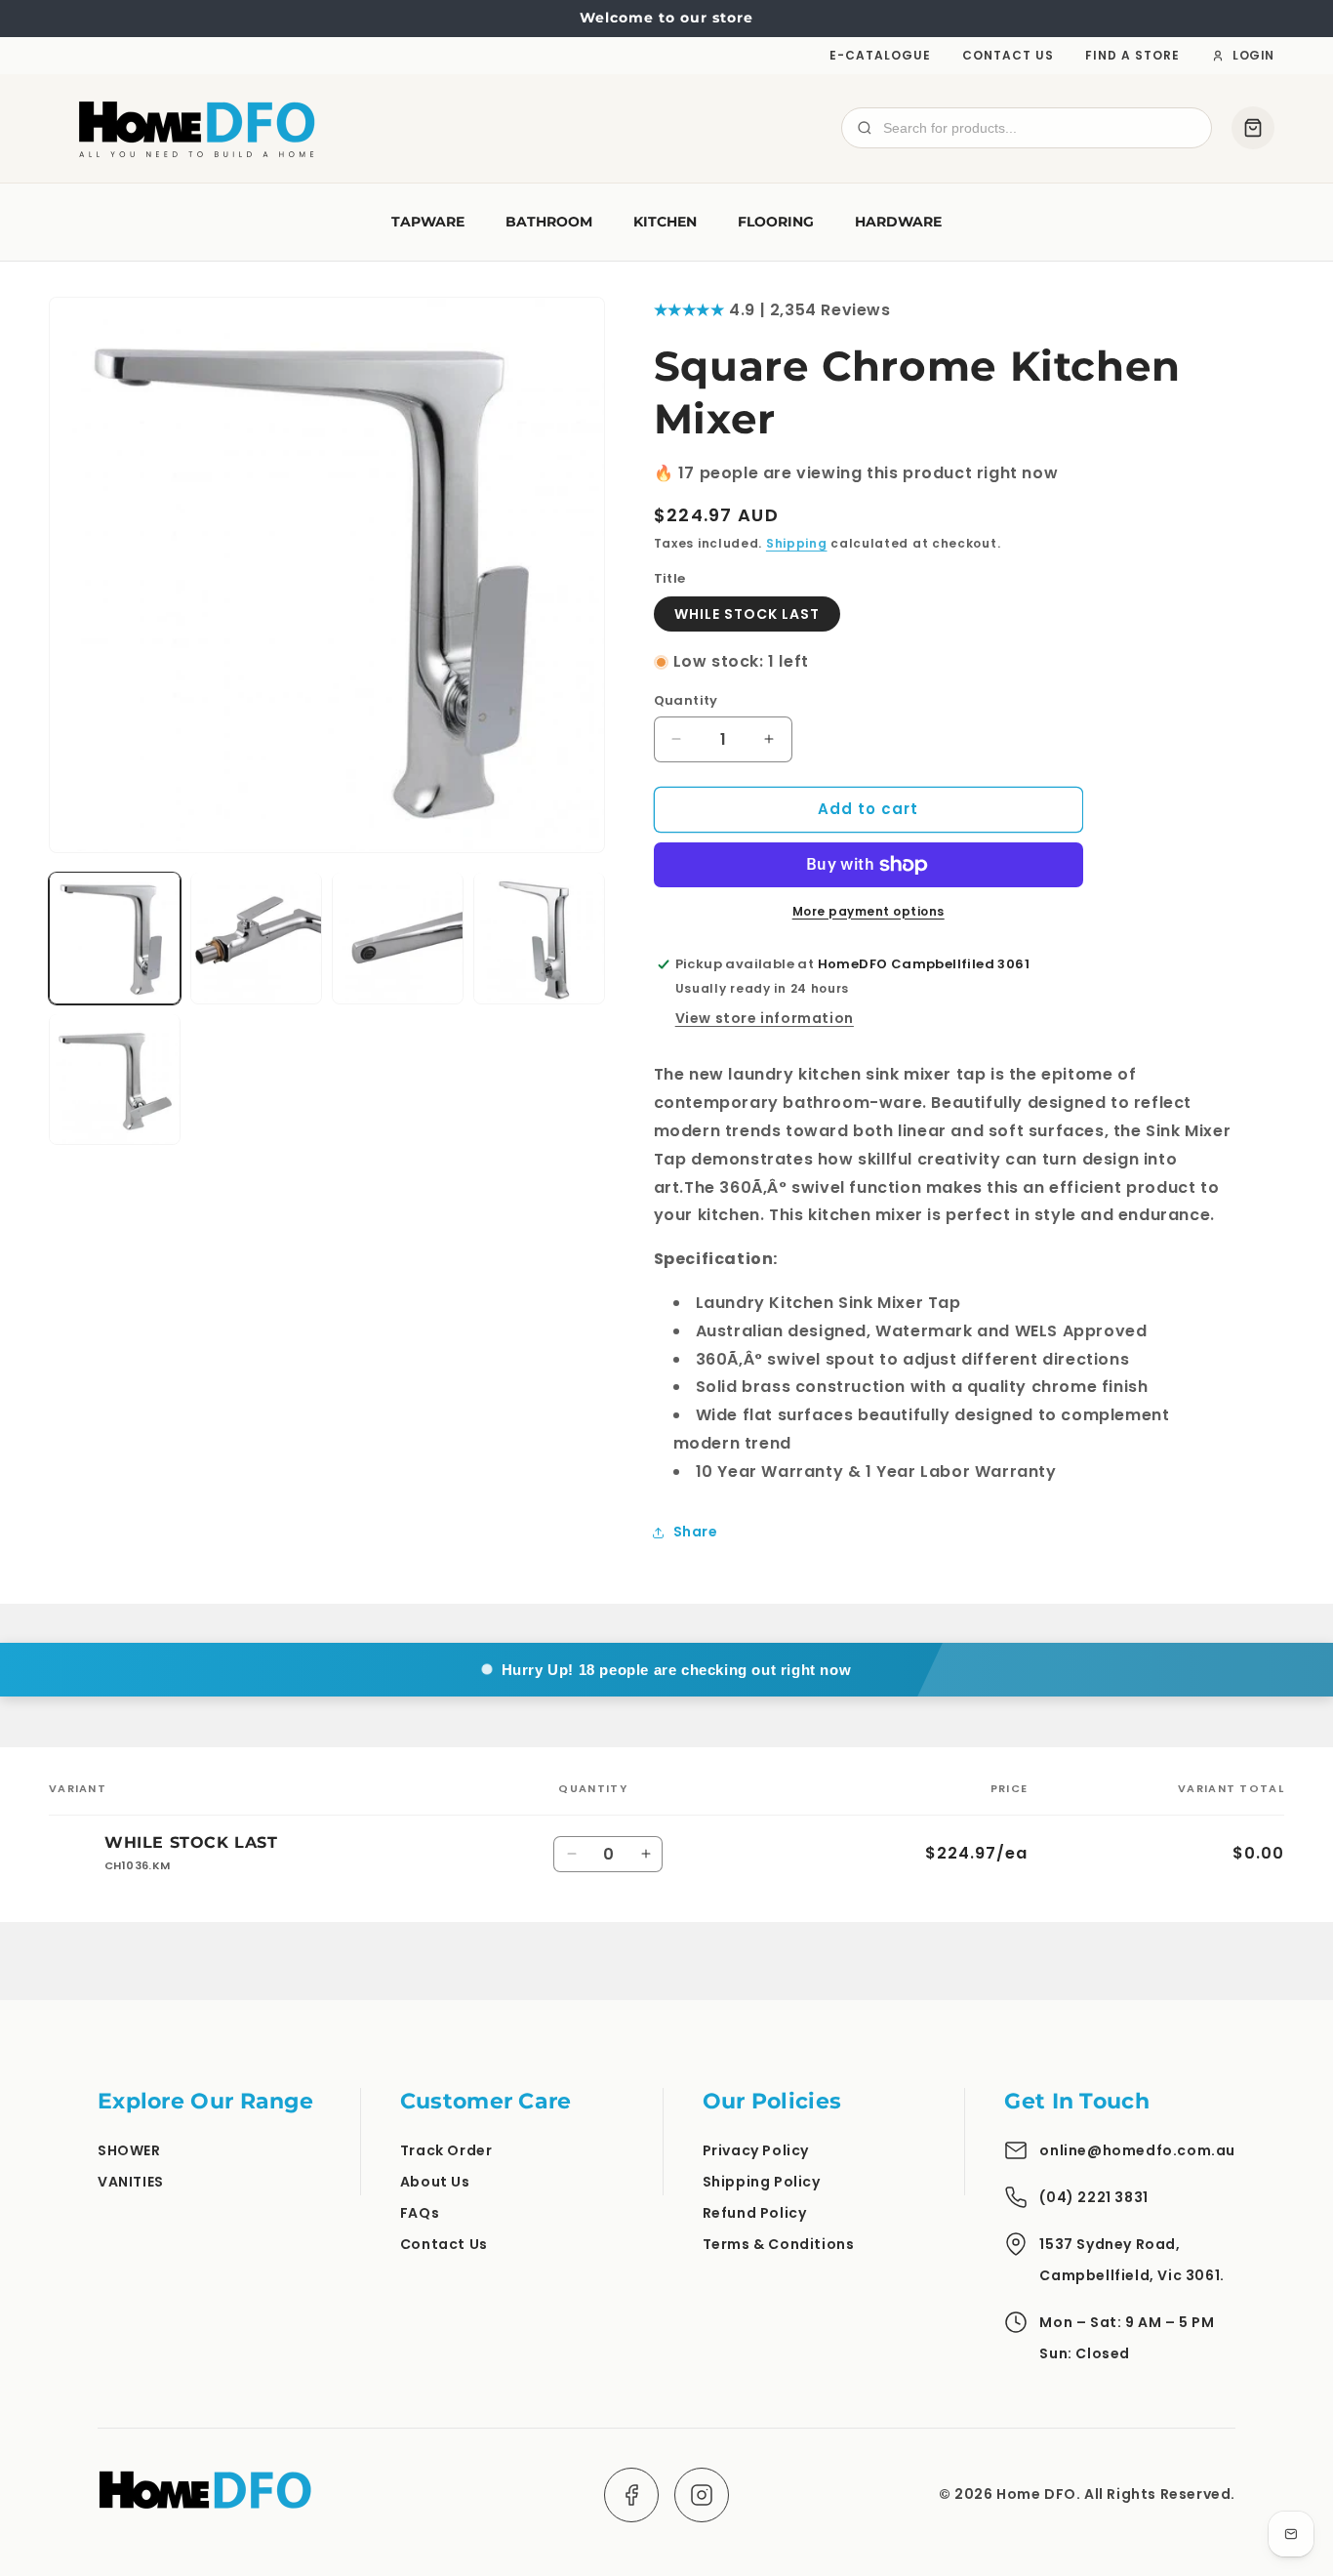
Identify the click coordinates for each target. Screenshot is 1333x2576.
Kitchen (665, 222)
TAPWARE (428, 222)
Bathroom (549, 222)
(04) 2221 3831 (1093, 2197)
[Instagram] (702, 2495)
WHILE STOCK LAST (747, 614)
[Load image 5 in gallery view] (115, 1079)
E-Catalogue (880, 55)
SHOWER (129, 2150)
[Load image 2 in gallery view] (256, 938)
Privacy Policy (756, 2150)
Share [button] (696, 1532)
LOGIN (1253, 55)
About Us (435, 2182)
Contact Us (1008, 55)
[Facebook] (631, 2495)
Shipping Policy (762, 2182)
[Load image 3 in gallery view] (398, 938)
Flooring (776, 222)
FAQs (420, 2213)
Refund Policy (755, 2213)
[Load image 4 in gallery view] (539, 938)
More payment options (868, 911)
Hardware (898, 222)
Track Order (446, 2150)
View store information (765, 1018)
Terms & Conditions (779, 2244)
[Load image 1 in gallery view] (115, 938)
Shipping (797, 543)
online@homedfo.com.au (1137, 2150)
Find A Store (1132, 55)
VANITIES (131, 2182)
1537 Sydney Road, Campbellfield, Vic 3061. (1131, 2260)
